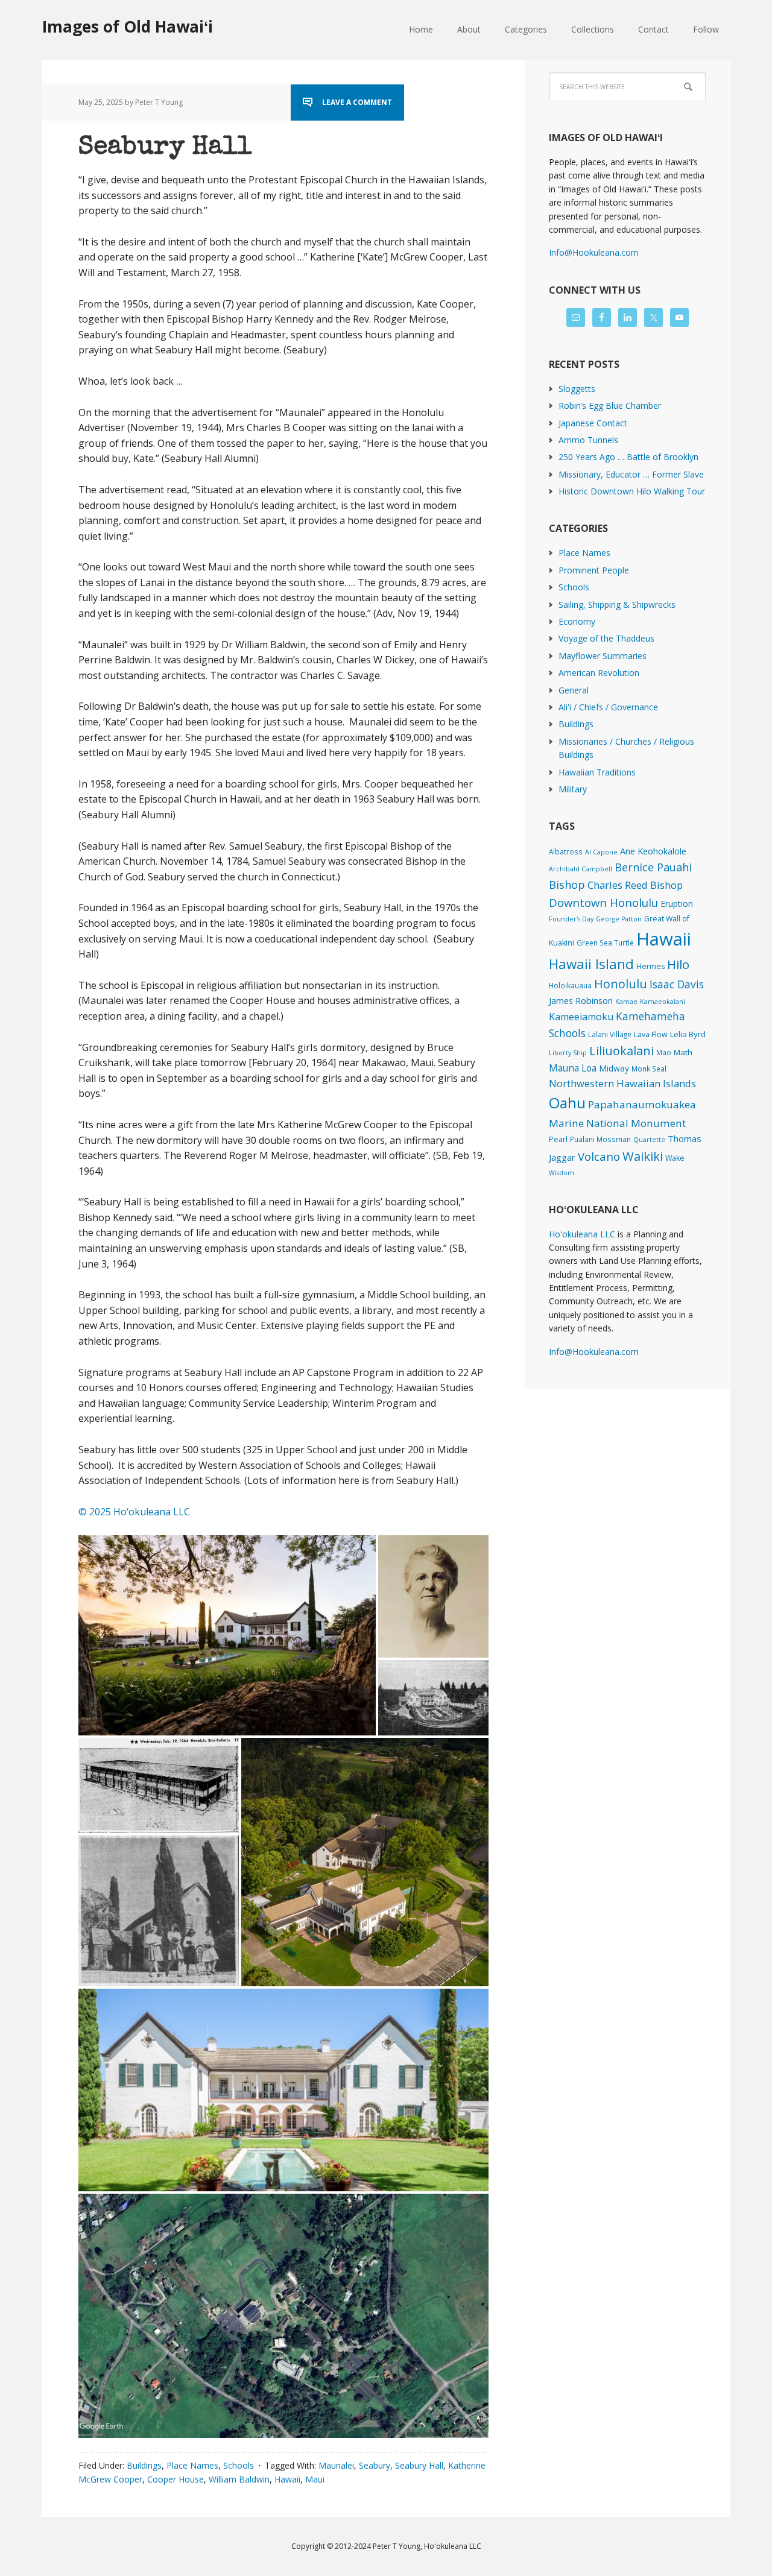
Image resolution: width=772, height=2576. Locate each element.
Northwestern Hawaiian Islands (622, 1083)
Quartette (649, 1140)
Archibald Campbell (581, 869)
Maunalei (336, 2465)
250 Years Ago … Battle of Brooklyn (628, 457)
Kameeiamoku (581, 1017)
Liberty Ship (568, 1053)
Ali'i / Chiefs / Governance (608, 707)
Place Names (192, 2465)
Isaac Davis (677, 984)
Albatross (566, 851)
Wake (675, 1158)
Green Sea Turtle (605, 942)
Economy (577, 621)
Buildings (144, 2465)
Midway (614, 1068)
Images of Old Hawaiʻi (128, 26)
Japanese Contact (593, 423)
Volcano (599, 1156)
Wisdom (562, 1173)
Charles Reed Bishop (635, 885)
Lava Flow (651, 1034)
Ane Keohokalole (653, 851)
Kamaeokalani (663, 1002)
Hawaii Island (591, 964)
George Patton (619, 919)
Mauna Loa (573, 1068)
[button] (227, 1635)
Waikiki (643, 1156)
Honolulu (621, 984)
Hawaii (287, 2479)
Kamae (626, 1002)
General (574, 690)
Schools (239, 2465)
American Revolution (599, 673)
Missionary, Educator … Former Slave (631, 474)
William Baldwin (239, 2479)
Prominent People (594, 570)
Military (573, 789)
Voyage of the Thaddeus (606, 638)
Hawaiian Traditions (597, 772)
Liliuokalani (622, 1051)
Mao (664, 1052)
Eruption (677, 904)
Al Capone (601, 852)
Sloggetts (577, 389)
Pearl (558, 1139)
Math (683, 1052)
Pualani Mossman (600, 1139)
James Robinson (581, 1000)
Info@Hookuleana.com (594, 252)
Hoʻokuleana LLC (582, 1234)
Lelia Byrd (688, 1034)
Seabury (375, 2465)
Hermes (650, 966)
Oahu (567, 1103)
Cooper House (176, 2479)
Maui (315, 2479)
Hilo (678, 964)
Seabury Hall (165, 148)
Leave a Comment (357, 102)
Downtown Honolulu (603, 902)
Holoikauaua (570, 985)
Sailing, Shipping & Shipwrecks (617, 605)
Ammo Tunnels (588, 440)
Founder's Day (571, 919)
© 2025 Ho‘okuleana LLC (134, 1512)
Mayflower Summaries (603, 656)
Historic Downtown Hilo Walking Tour (632, 491)
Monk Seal (649, 1069)
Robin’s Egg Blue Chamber (610, 406)
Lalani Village (610, 1034)
